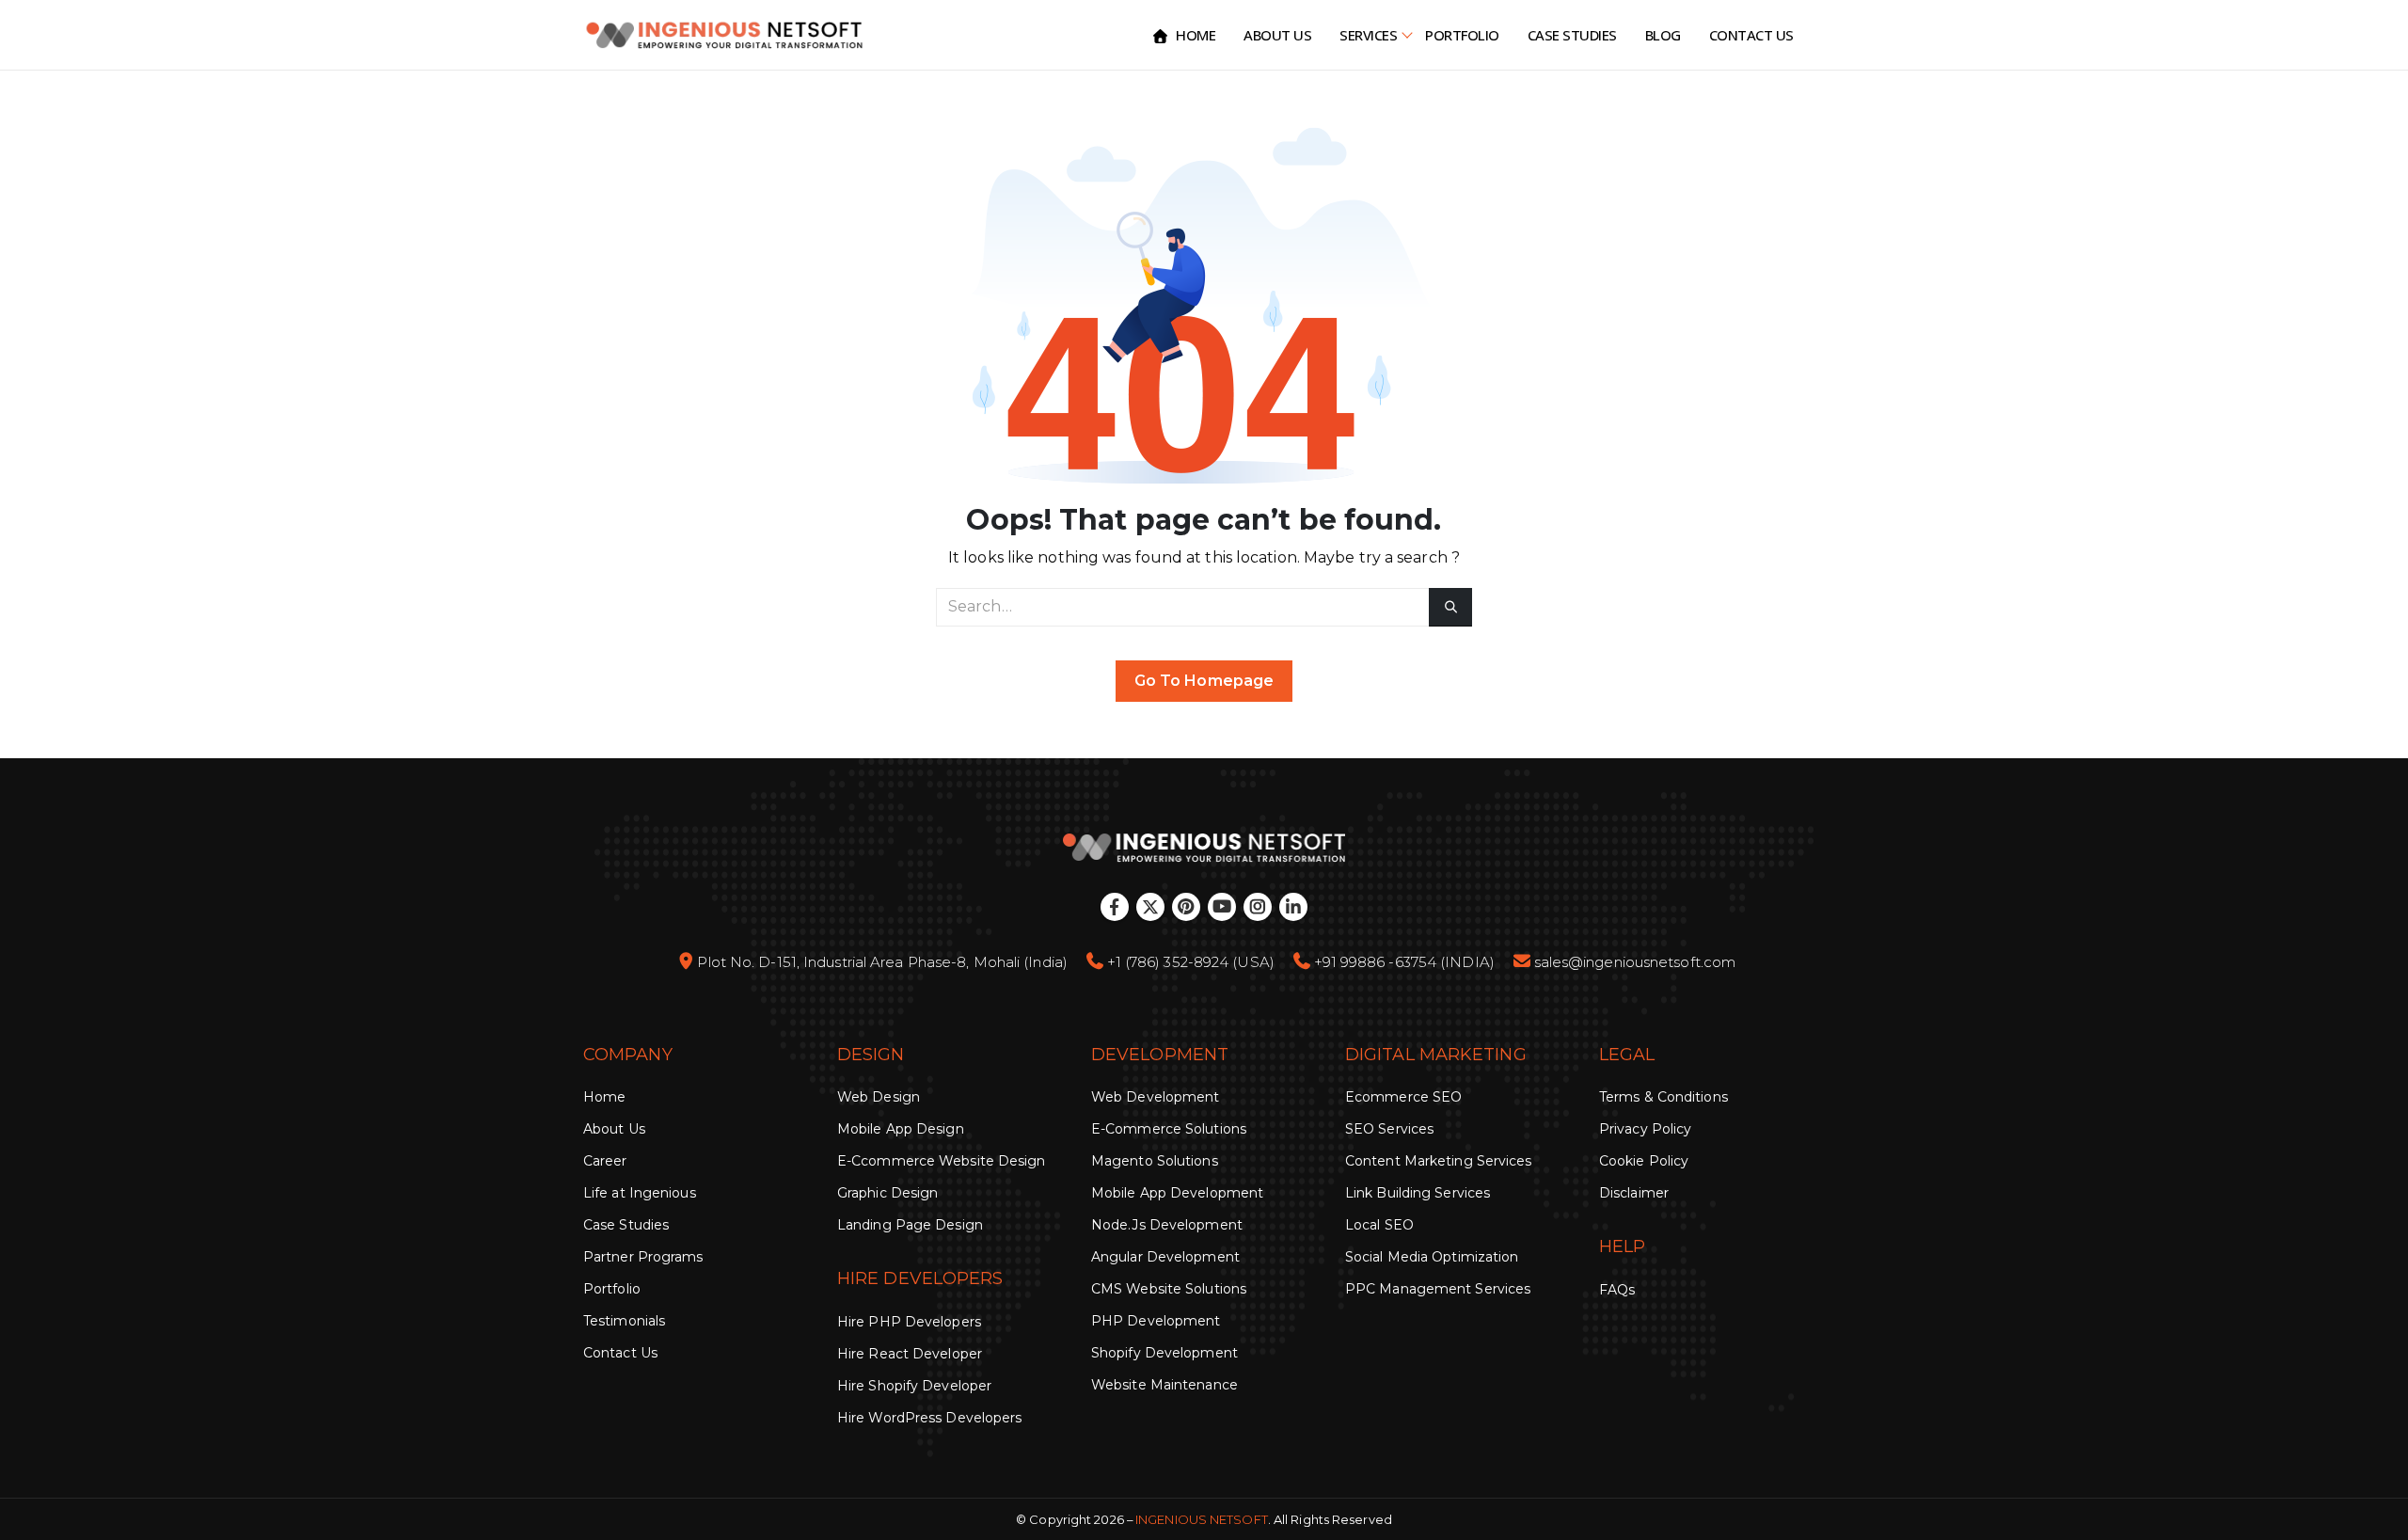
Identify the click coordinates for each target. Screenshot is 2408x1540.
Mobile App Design (901, 1129)
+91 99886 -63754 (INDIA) (1404, 962)
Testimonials (624, 1321)
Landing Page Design (910, 1225)
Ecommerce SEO (1403, 1097)
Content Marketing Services (1439, 1161)
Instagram (1258, 907)
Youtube (1222, 907)
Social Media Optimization (1432, 1257)
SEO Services (1389, 1129)
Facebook (1115, 907)
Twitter (1150, 907)
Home (1196, 35)
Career (605, 1161)
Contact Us (1751, 35)
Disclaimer (1634, 1193)
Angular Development (1165, 1257)
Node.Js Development (1167, 1225)
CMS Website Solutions (1169, 1289)
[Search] (1450, 607)
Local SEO (1379, 1225)
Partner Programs (643, 1257)
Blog (1663, 35)
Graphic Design (887, 1193)
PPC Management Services (1438, 1289)
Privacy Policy (1645, 1129)
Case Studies (1572, 35)
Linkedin (1293, 907)
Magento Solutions (1155, 1161)
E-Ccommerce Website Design (942, 1161)
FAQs (1617, 1290)
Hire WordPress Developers (930, 1418)
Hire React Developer (910, 1354)
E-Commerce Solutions (1169, 1129)
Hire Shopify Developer (914, 1386)
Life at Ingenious (640, 1193)
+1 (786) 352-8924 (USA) (1191, 962)
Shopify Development (1164, 1353)
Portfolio (1462, 35)
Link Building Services (1418, 1193)
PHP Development (1156, 1321)
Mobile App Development (1177, 1193)
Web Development (1156, 1097)
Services (1368, 35)
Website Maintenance (1164, 1385)
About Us (1277, 35)
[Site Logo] (724, 35)
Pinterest (1186, 907)
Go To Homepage (1204, 681)
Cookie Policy (1644, 1161)
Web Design (879, 1097)
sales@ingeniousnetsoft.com (1635, 962)
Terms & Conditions (1663, 1097)
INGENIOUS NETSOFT (1202, 1519)
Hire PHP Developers (909, 1322)
